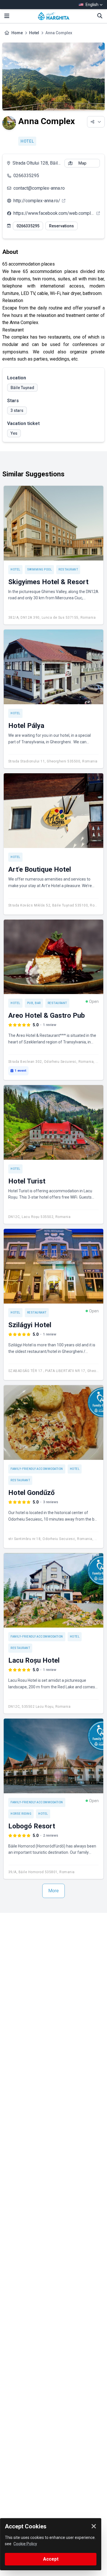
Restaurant (68, 569)
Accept (51, 2559)
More (53, 1891)
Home (17, 33)
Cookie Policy (25, 2544)
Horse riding (21, 1814)
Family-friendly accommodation (37, 1469)
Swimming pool (40, 569)
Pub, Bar (34, 1003)
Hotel (34, 33)
